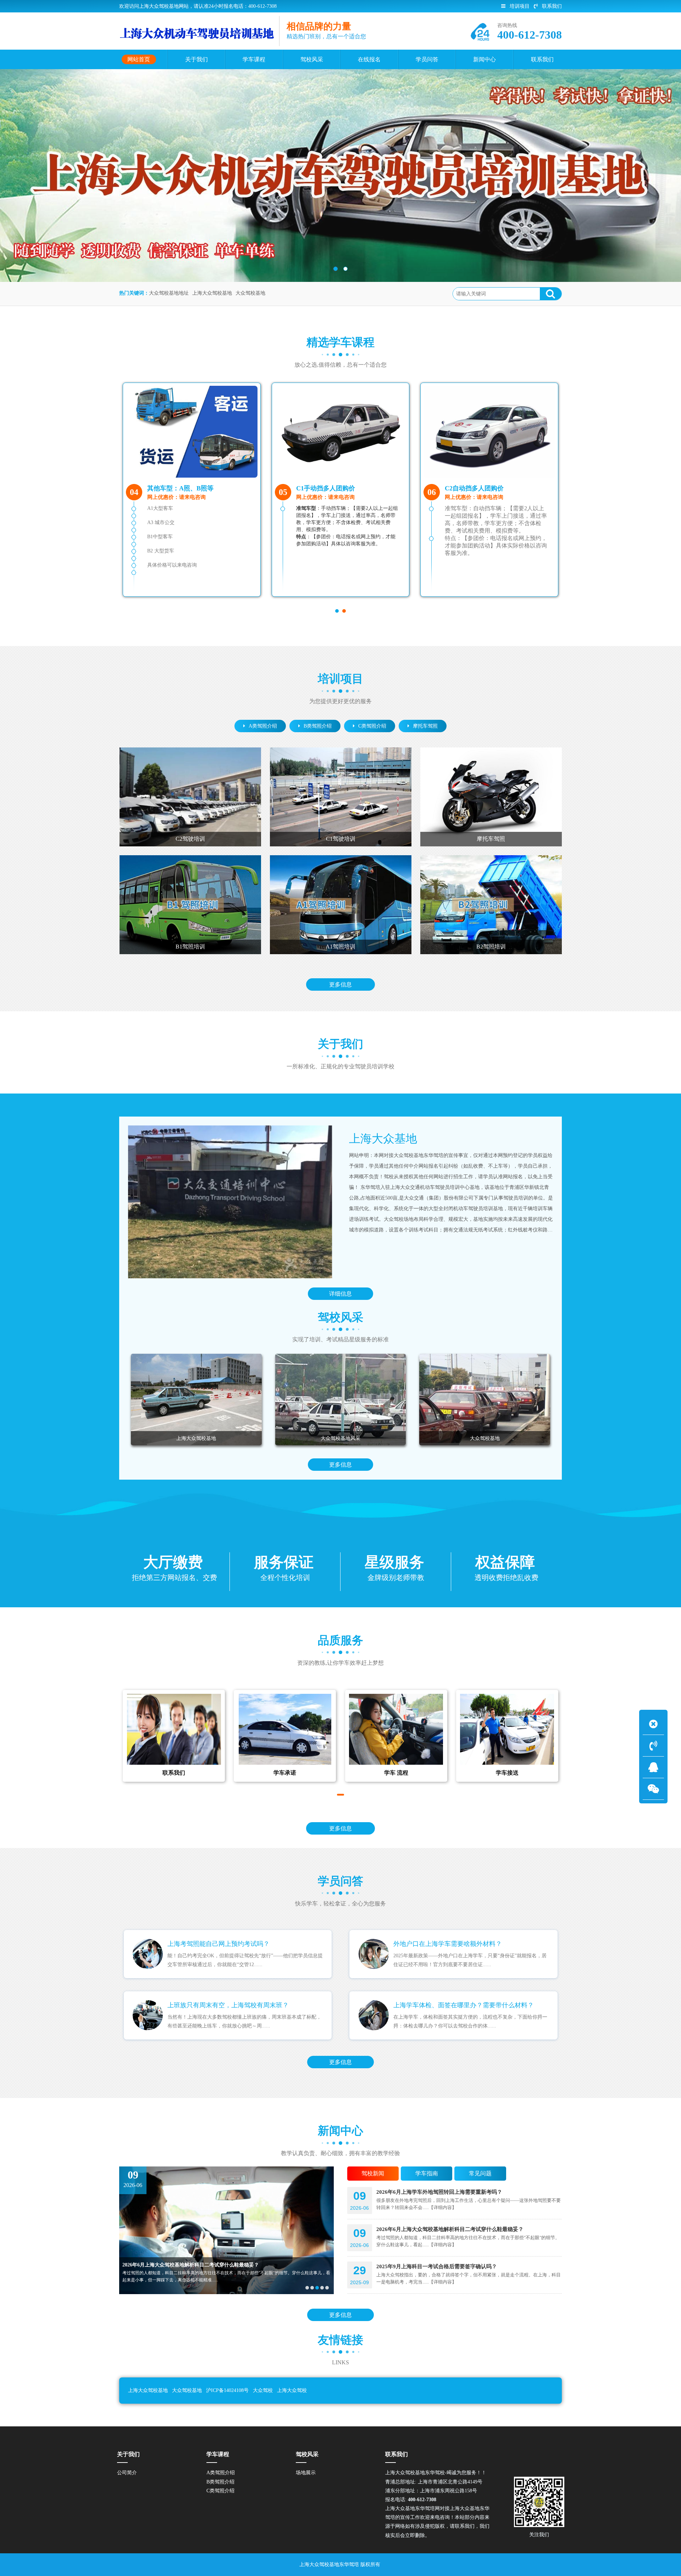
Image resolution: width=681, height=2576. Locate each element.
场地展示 (306, 2473)
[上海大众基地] (230, 1202)
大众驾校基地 (250, 293)
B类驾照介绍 (318, 726)
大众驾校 (263, 2390)
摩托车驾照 (425, 726)
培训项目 (520, 6)
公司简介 (127, 2473)
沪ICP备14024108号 (227, 2390)
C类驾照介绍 (372, 726)
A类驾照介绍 (263, 726)
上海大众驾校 (292, 2390)
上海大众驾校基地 (212, 293)
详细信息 (340, 1294)
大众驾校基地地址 (169, 293)
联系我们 (552, 6)
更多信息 (340, 984)
